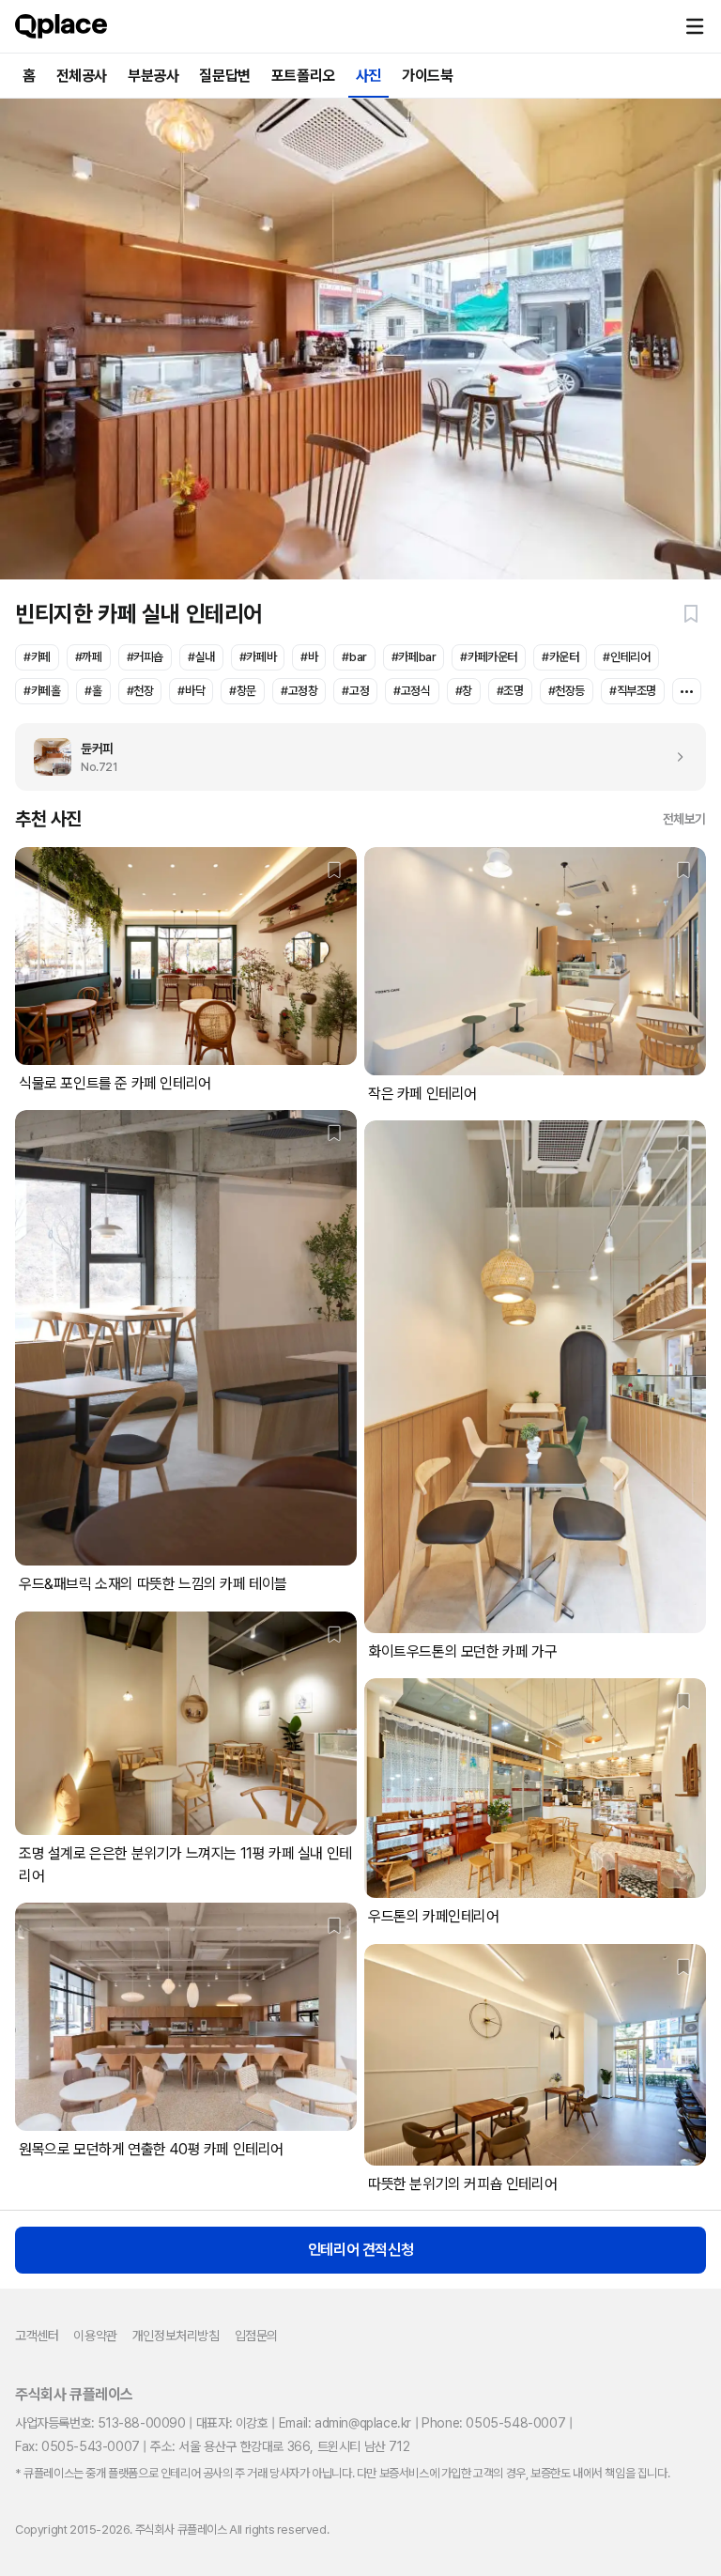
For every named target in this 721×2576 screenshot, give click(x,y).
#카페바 (258, 657)
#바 (309, 657)
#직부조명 (633, 691)
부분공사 (153, 76)
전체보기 (684, 819)
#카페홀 (42, 691)
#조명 (510, 691)
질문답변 (224, 76)
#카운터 (560, 657)
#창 (464, 691)
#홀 (93, 691)
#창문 (243, 691)
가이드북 (427, 76)
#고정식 (412, 691)
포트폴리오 (303, 76)
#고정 (355, 691)
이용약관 (95, 2336)
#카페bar (414, 657)
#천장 (140, 691)
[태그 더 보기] (687, 691)
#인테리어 (626, 657)
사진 (368, 76)
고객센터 (37, 2336)
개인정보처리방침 (176, 2336)
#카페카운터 (489, 657)
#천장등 (567, 691)
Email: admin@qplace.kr (345, 2423)
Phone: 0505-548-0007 (493, 2423)
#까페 (89, 657)
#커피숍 (145, 657)
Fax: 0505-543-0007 (77, 2446)
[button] (695, 26)
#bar (354, 657)
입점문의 (256, 2336)
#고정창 (299, 691)
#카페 (37, 657)
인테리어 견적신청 (360, 2250)
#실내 (201, 657)
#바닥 (191, 691)
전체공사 (82, 76)
